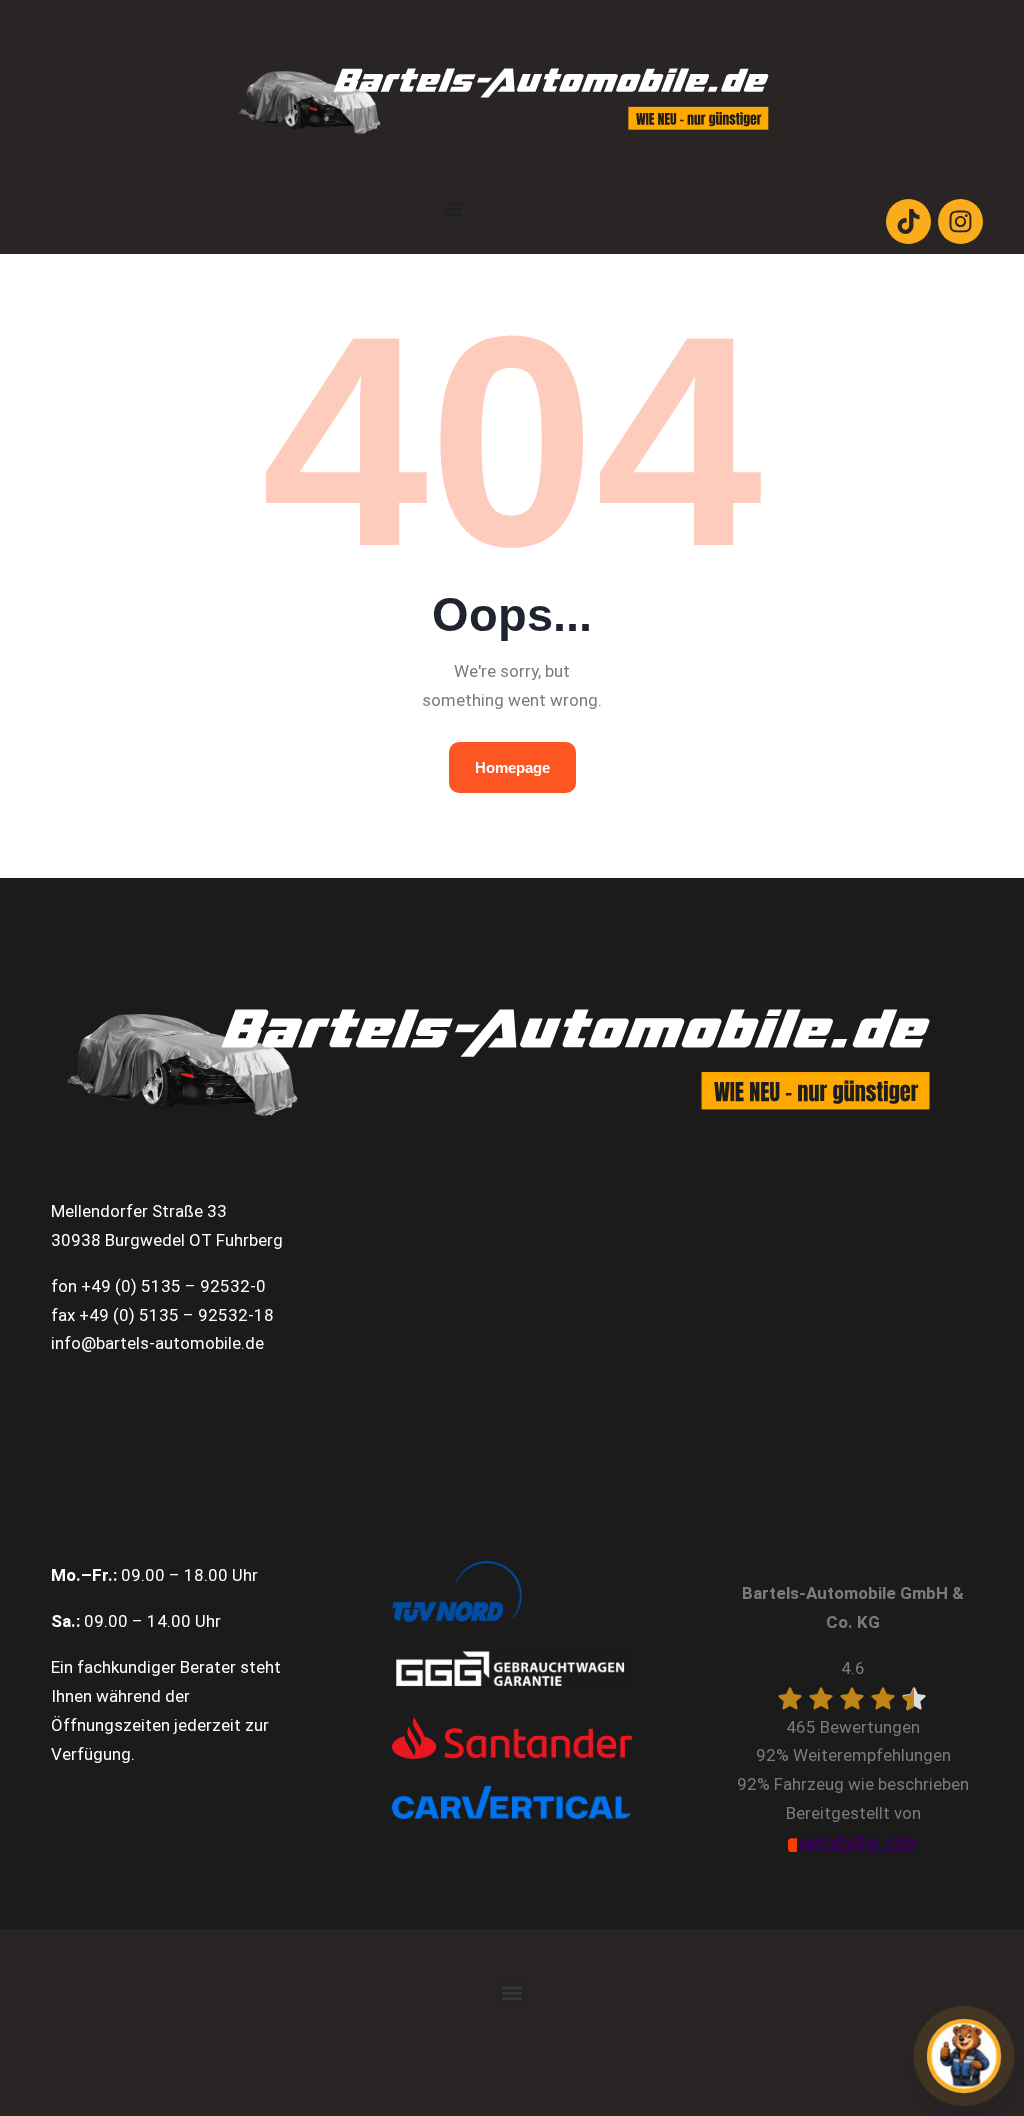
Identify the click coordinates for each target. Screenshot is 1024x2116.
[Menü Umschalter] (453, 209)
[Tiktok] (908, 221)
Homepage (512, 767)
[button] (512, 1992)
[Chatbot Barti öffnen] (964, 2056)
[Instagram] (960, 221)
